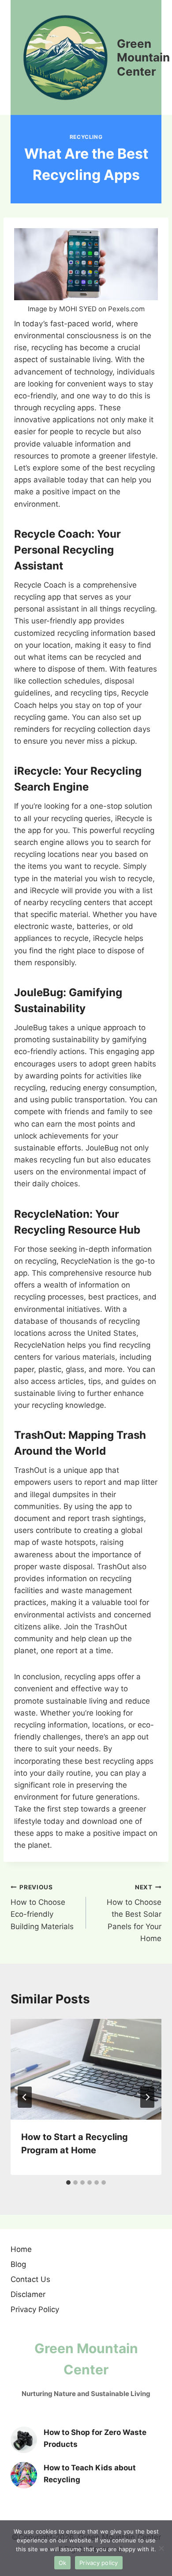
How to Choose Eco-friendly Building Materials (42, 1907)
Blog (18, 2264)
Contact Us (30, 2279)
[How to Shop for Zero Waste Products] (24, 2440)
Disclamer (28, 2294)
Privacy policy (99, 2563)
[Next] (147, 2097)
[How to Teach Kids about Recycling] (24, 2475)
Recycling (86, 137)
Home (21, 2249)
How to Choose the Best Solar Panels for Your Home (134, 1913)
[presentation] (86, 2069)
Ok (63, 2563)
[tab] (68, 2182)
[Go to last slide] (25, 2097)
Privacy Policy (35, 2309)
